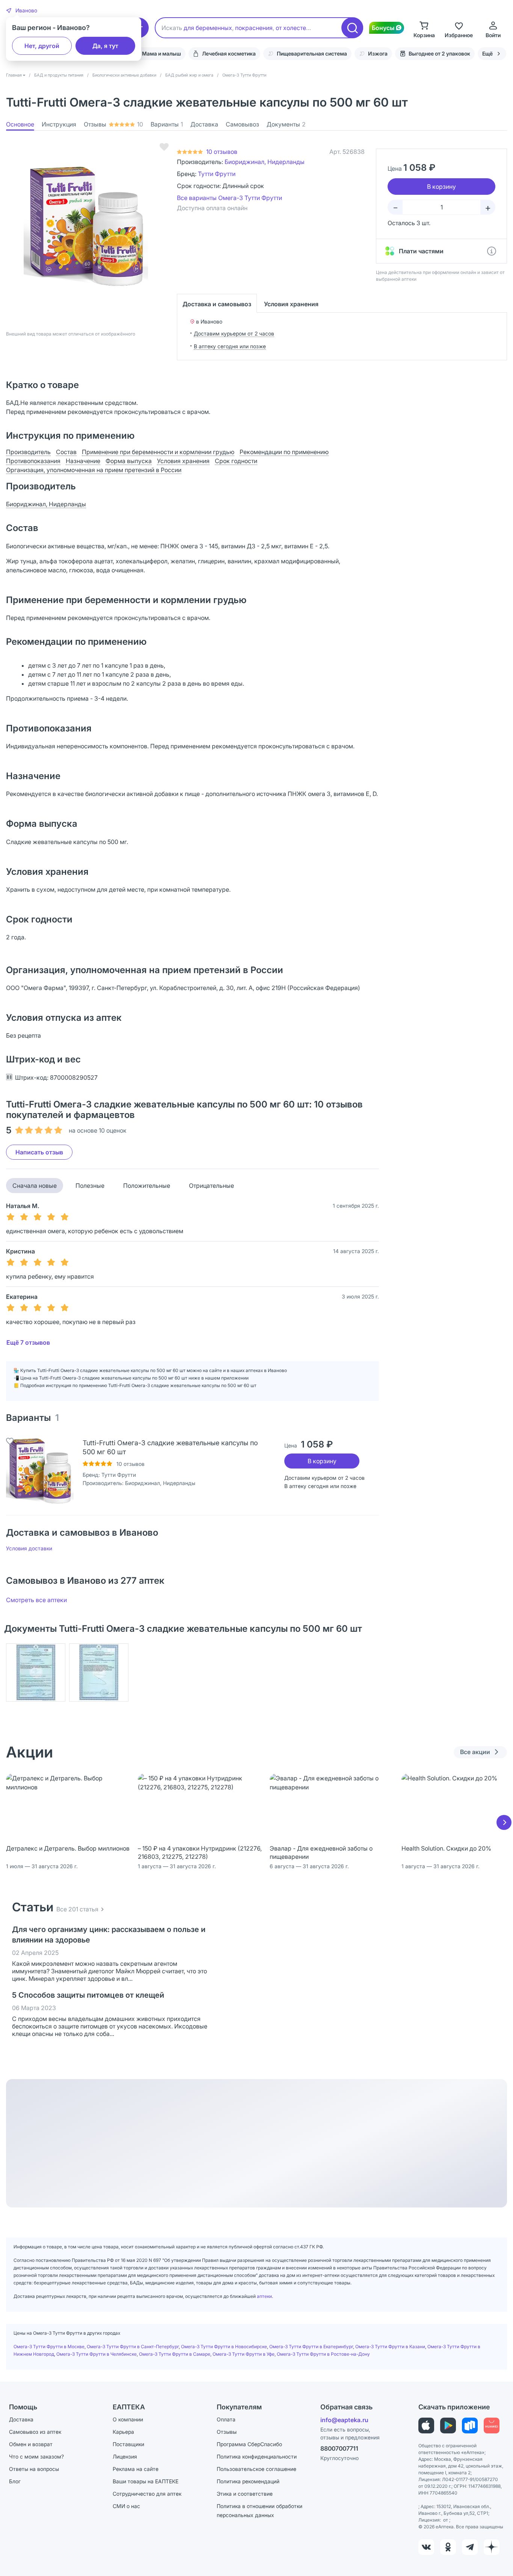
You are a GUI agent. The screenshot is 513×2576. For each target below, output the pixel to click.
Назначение (83, 461)
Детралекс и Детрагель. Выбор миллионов (68, 1848)
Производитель (28, 452)
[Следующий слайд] (504, 1822)
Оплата (226, 2419)
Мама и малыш (161, 53)
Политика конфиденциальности (257, 2456)
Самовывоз (242, 124)
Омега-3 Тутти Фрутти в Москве (49, 2347)
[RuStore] (470, 2426)
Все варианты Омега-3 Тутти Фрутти (229, 198)
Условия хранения (291, 304)
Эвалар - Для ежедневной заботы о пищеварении (321, 1852)
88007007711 (339, 2448)
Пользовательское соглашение (256, 2469)
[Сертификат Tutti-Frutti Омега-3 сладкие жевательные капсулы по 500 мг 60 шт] (36, 1672)
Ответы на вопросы (34, 2469)
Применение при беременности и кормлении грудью (158, 452)
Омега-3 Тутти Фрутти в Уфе (244, 2354)
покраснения (254, 28)
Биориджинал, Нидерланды (265, 162)
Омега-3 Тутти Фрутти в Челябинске (97, 2354)
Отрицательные (211, 1186)
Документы (286, 124)
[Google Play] (448, 2426)
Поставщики (128, 2444)
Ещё (487, 53)
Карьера (123, 2432)
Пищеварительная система (312, 53)
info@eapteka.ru (344, 2420)
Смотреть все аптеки (36, 1600)
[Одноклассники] (448, 2547)
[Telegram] (470, 2547)
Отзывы (113, 124)
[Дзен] (492, 2547)
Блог (15, 2481)
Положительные (147, 1186)
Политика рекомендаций (248, 2481)
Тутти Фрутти (217, 174)
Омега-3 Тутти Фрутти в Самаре (175, 2354)
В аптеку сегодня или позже (230, 346)
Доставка (204, 124)
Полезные (90, 1186)
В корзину (322, 1461)
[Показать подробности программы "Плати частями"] (492, 251)
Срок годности (236, 461)
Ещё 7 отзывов (28, 1342)
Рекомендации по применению (284, 452)
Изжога (378, 53)
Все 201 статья (77, 1909)
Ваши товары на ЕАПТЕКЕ (146, 2481)
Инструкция (59, 124)
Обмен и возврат (31, 2444)
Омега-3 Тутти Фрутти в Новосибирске (224, 2347)
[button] (22, 11)
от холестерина (298, 28)
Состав (66, 452)
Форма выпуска (129, 461)
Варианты (167, 124)
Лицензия (125, 2456)
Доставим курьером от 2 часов (234, 333)
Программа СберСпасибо (249, 2444)
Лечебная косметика (229, 53)
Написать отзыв (39, 1152)
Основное (20, 124)
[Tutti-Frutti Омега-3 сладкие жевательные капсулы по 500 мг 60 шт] (40, 1472)
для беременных (208, 28)
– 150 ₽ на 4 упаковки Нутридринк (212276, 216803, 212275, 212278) (200, 1852)
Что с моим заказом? (36, 2456)
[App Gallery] (492, 2426)
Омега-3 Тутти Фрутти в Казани (390, 2347)
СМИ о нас (126, 2506)
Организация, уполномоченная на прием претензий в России (94, 470)
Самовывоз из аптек (35, 2432)
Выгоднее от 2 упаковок (439, 53)
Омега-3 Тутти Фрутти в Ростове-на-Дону (323, 2354)
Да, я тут (105, 46)
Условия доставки (29, 1548)
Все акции (475, 1752)
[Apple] (426, 2426)
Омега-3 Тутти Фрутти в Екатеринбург (311, 2347)
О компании (128, 2419)
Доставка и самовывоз (217, 304)
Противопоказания (33, 461)
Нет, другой (42, 46)
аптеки (264, 2296)
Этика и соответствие (245, 2494)
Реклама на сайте (136, 2469)
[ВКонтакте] (426, 2547)
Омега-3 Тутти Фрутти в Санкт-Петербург (133, 2347)
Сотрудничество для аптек (147, 2494)
